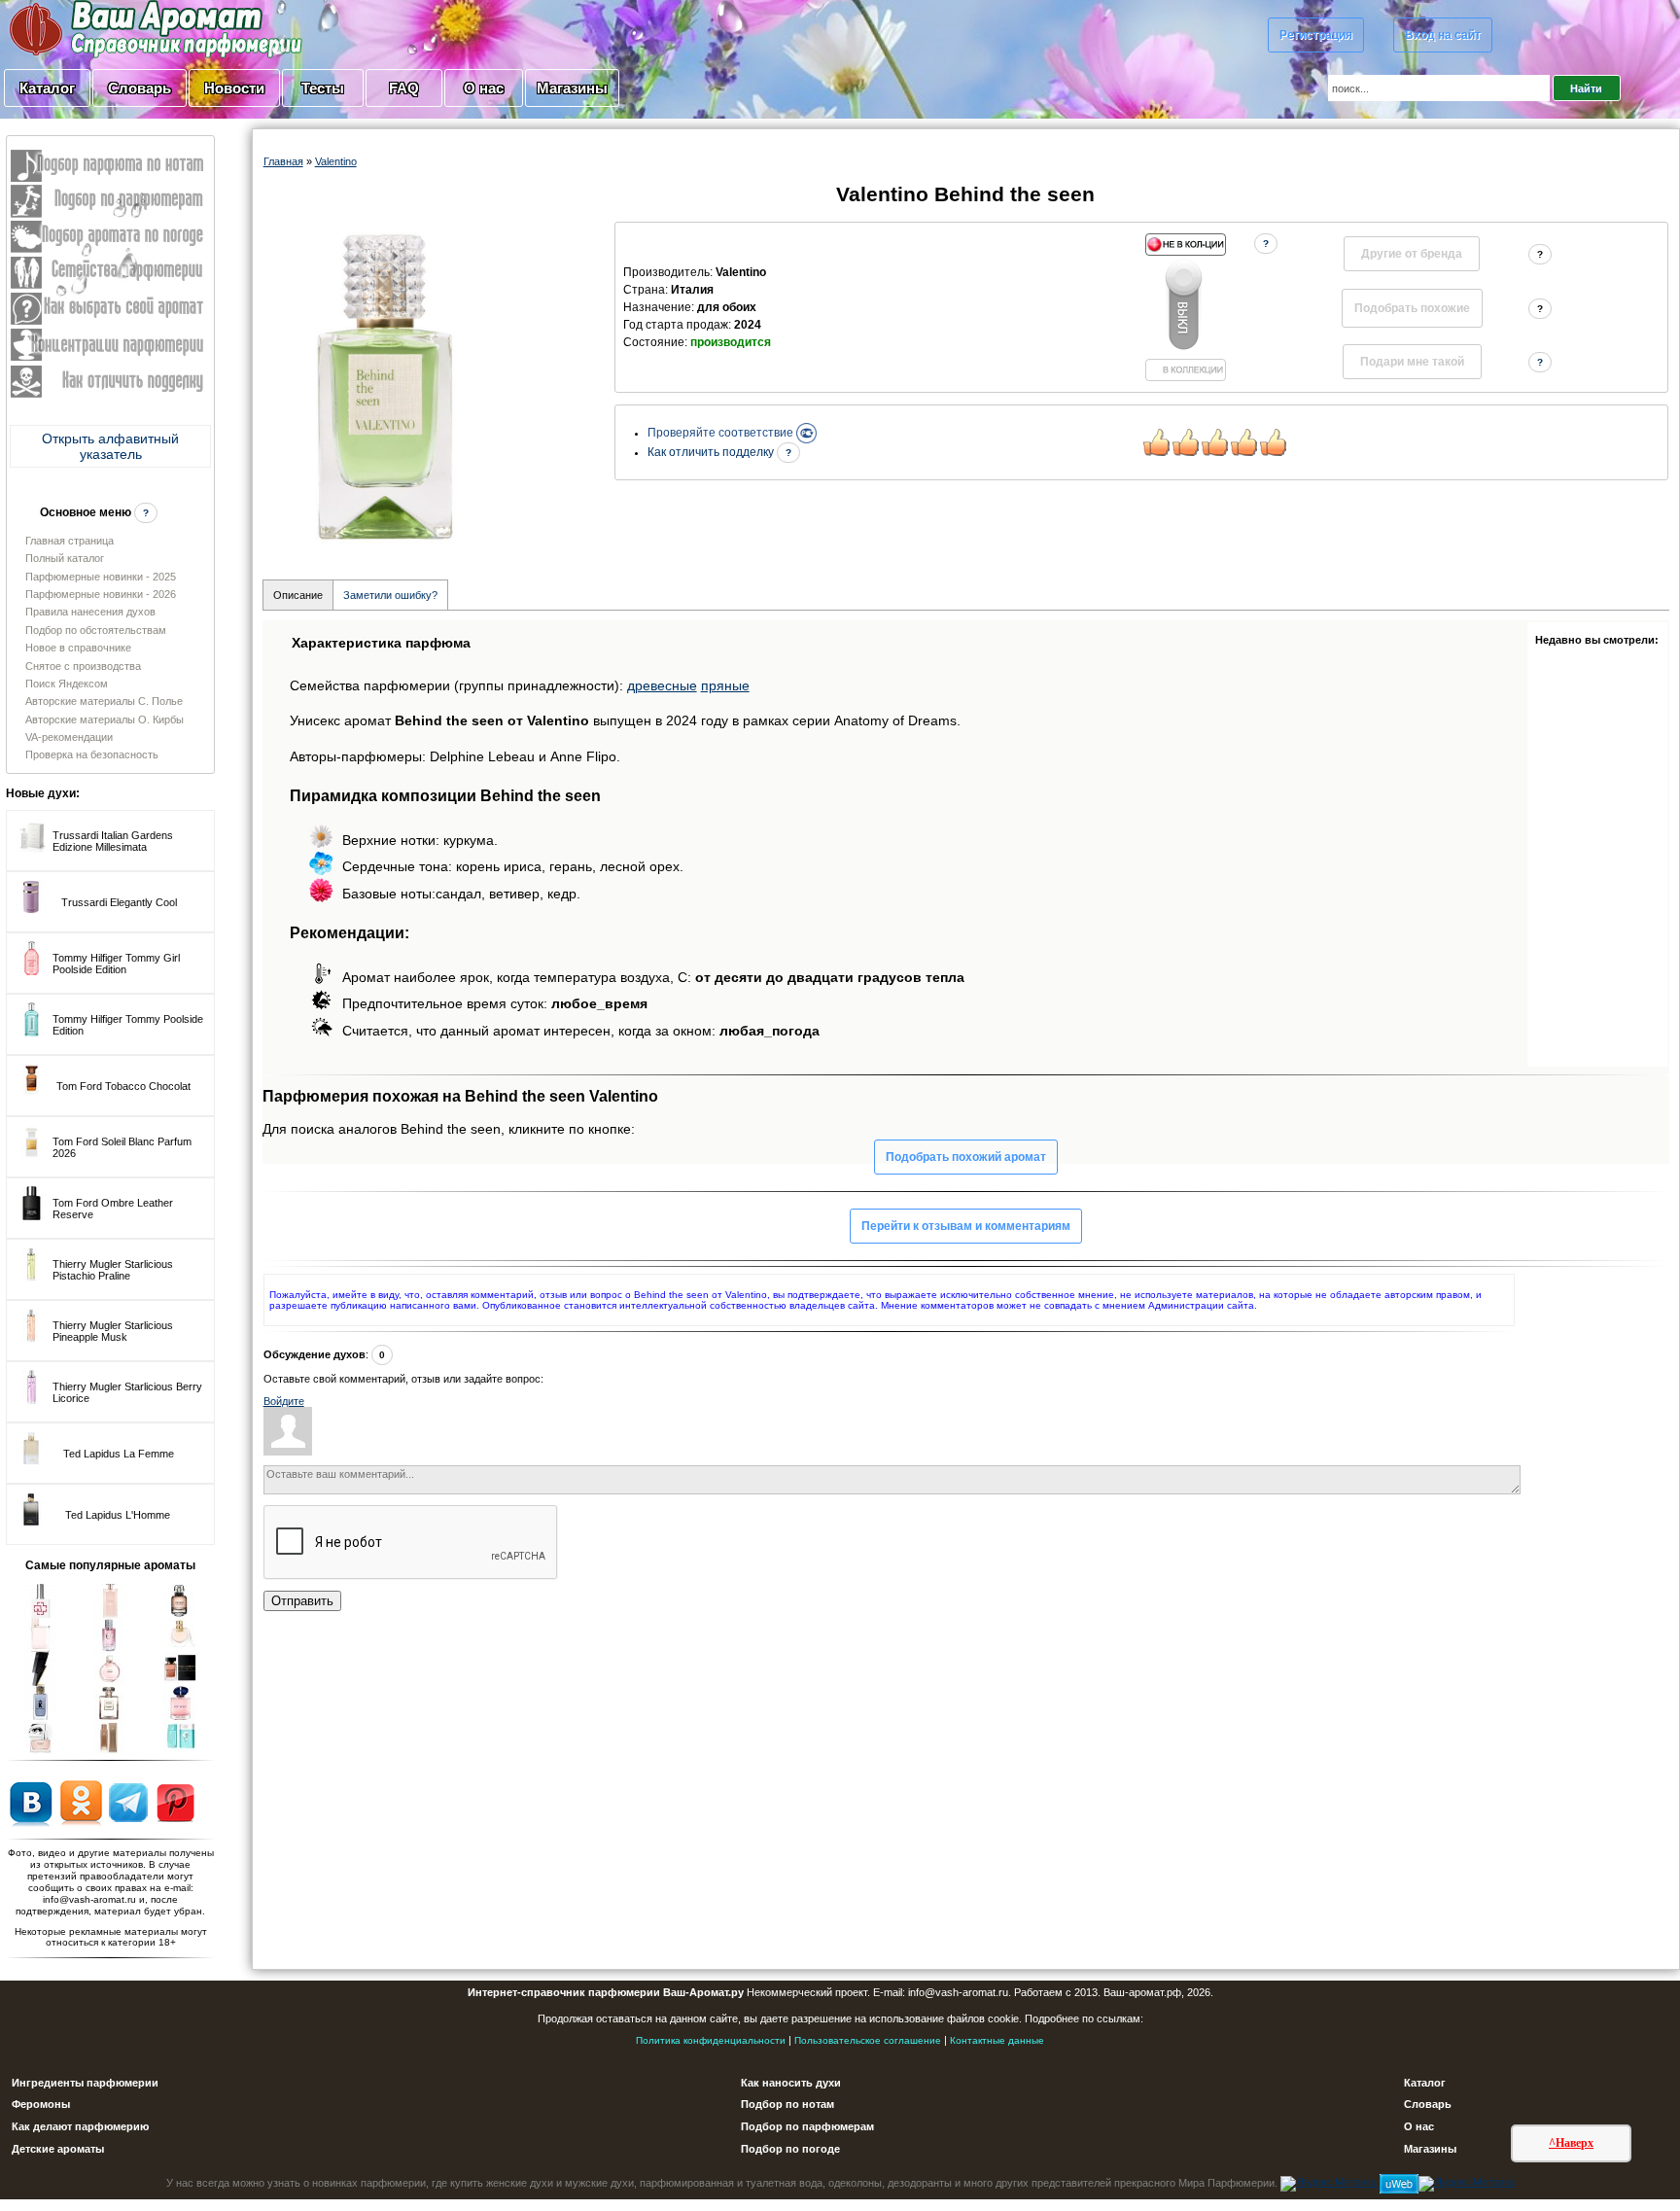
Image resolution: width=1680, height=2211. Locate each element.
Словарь (140, 88)
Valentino (336, 161)
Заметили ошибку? (390, 595)
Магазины (572, 88)
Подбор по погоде (790, 2149)
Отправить (302, 1601)
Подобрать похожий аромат (966, 1157)
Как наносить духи (791, 2083)
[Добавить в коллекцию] (1185, 307)
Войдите (284, 1401)
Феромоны (41, 2104)
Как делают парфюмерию (80, 2126)
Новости (234, 88)
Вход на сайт (1443, 35)
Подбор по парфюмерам (807, 2126)
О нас (484, 88)
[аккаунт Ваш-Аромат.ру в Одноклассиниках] (81, 1802)
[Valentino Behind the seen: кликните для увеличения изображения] (385, 384)
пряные (725, 685)
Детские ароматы (58, 2149)
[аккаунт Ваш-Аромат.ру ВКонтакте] (31, 1802)
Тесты (323, 88)
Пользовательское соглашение (868, 2040)
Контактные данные (997, 2040)
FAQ (404, 88)
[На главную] (107, 28)
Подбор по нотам (787, 2104)
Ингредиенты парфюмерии (85, 2083)
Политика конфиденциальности (711, 2040)
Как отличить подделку (712, 452)
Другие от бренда (1412, 254)
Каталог (47, 88)
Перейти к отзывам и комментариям (966, 1226)
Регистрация (1316, 35)
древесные (662, 685)
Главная (283, 161)
